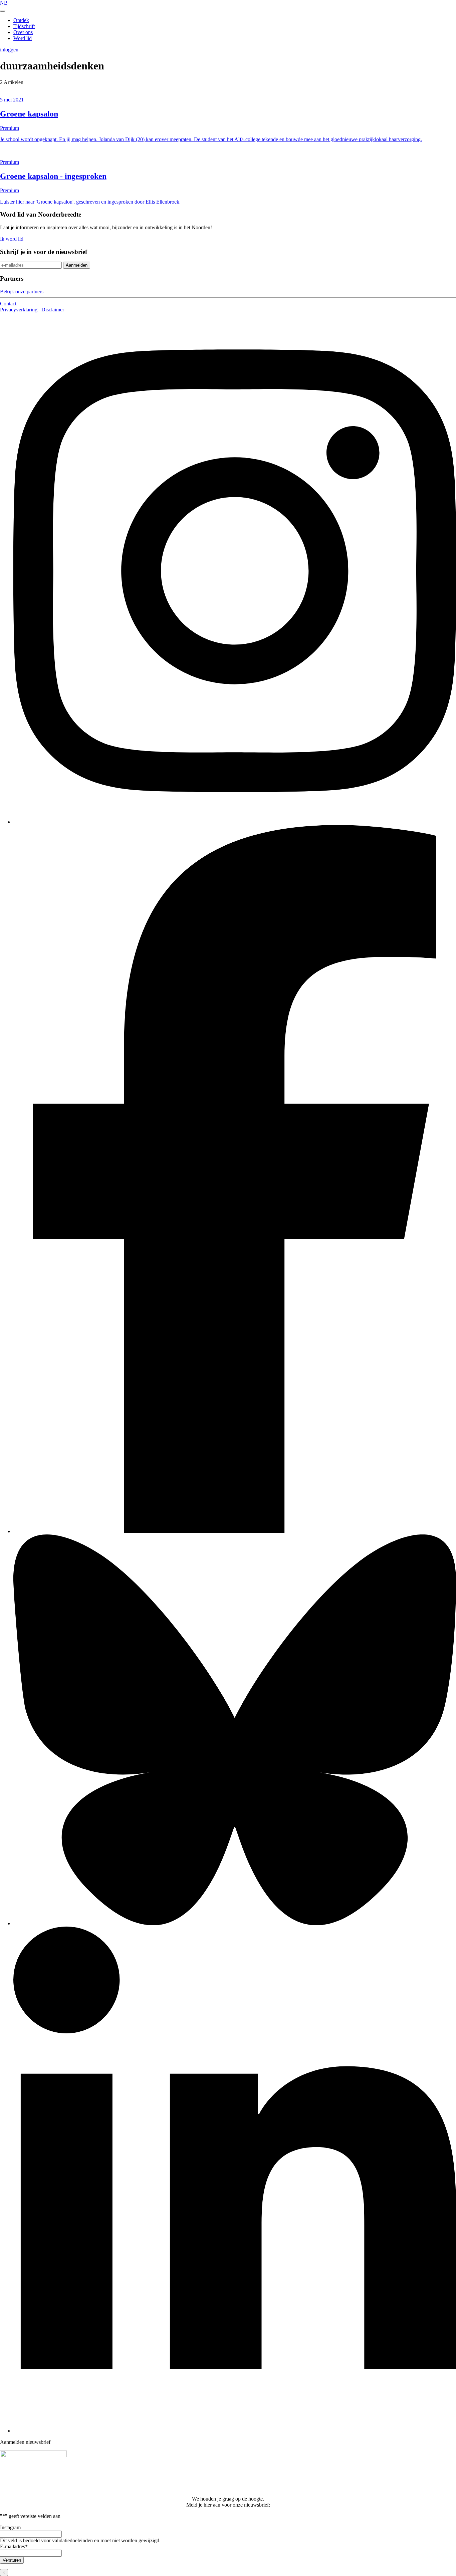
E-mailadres (14, 2546)
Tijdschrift (24, 26)
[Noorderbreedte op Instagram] (235, 822)
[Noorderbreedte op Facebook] (235, 1531)
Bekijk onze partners (22, 292)
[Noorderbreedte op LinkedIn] (235, 2431)
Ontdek (21, 20)
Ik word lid (12, 239)
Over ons (23, 32)
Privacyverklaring (19, 310)
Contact (8, 304)
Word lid (23, 38)
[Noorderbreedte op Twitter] (235, 1923)
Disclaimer (53, 310)
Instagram (10, 2527)
